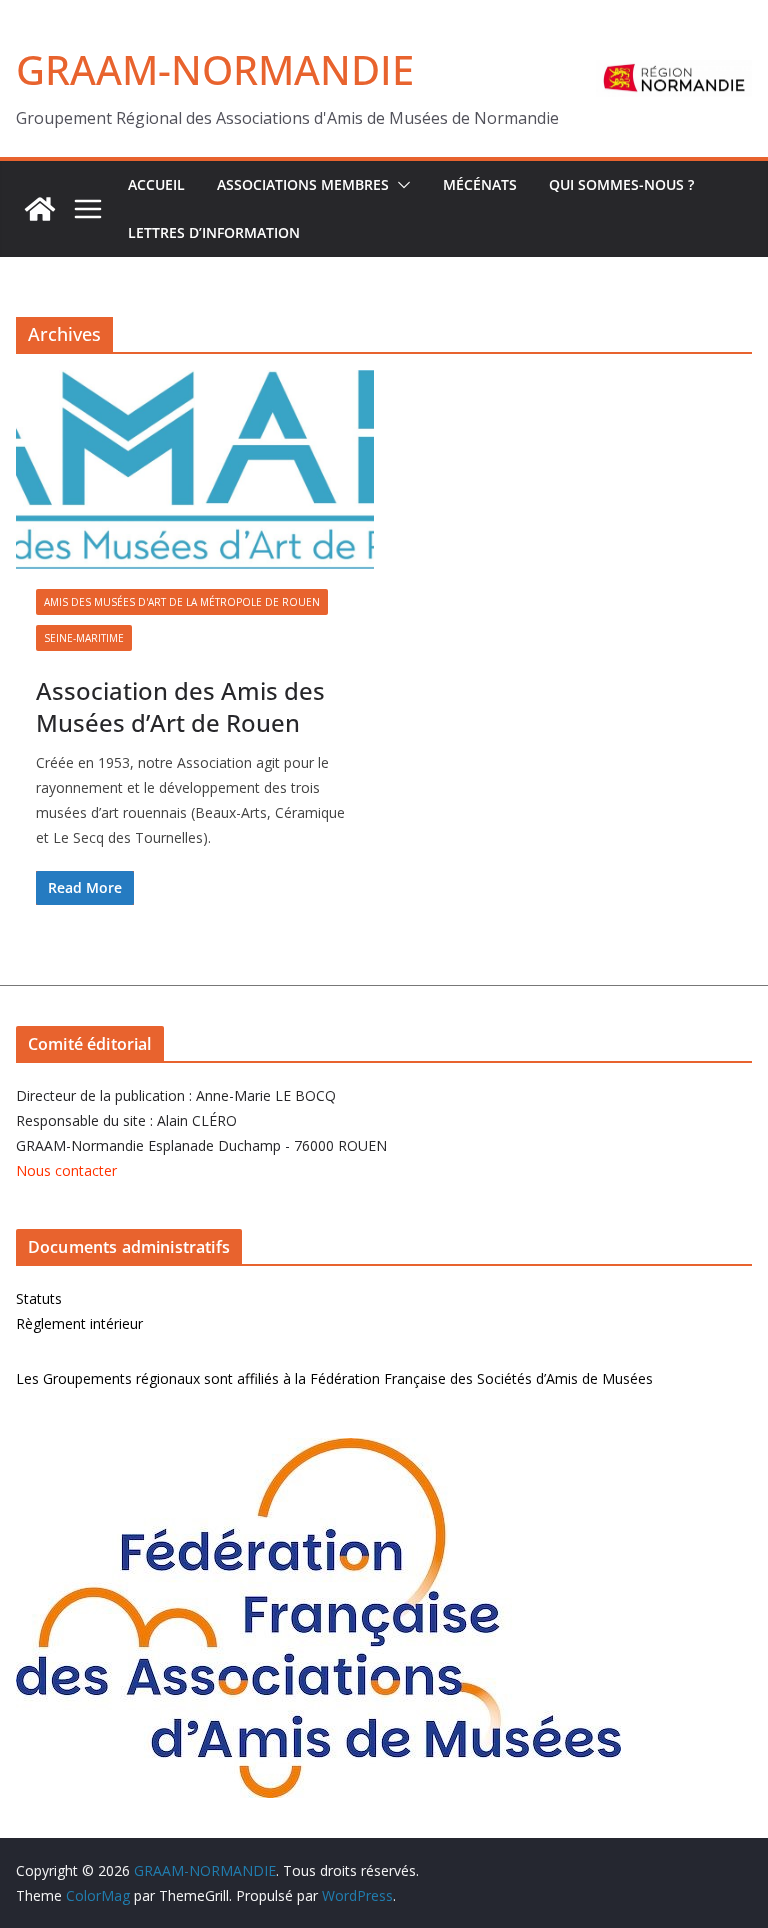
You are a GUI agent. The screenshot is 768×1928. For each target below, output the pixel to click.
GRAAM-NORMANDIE (215, 69)
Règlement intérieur (79, 1323)
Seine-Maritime (84, 638)
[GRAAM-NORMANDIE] (40, 209)
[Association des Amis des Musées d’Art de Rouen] (195, 469)
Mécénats (480, 184)
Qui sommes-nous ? (621, 184)
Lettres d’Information (214, 232)
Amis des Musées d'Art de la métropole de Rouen (182, 602)
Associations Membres (303, 184)
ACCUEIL (156, 184)
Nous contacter (66, 1170)
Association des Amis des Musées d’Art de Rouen (180, 706)
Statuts (39, 1298)
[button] (400, 185)
